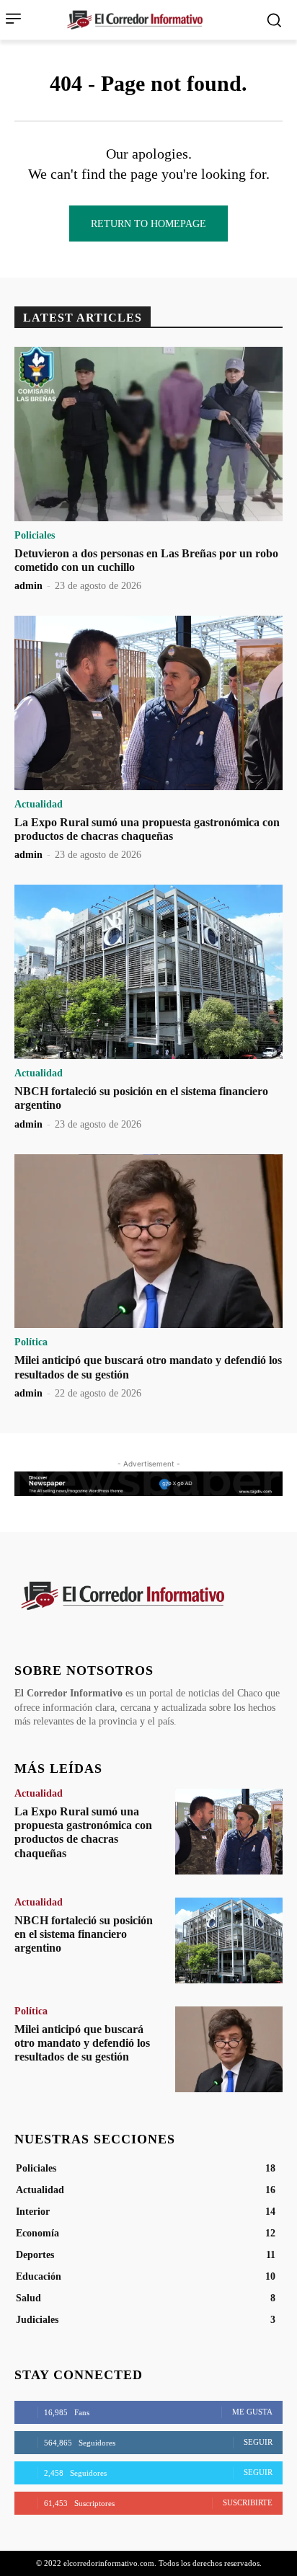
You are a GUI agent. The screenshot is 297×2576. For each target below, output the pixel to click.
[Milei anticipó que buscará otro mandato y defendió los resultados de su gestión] (148, 1241)
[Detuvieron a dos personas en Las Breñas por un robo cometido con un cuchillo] (148, 434)
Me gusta (252, 2412)
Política (31, 1342)
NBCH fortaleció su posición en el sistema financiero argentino (84, 1934)
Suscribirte (248, 2502)
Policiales (35, 536)
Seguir (258, 2442)
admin (28, 586)
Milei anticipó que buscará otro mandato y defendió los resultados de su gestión (82, 2043)
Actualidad (39, 805)
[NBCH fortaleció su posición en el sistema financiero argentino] (148, 972)
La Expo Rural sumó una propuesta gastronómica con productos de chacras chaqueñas (147, 829)
